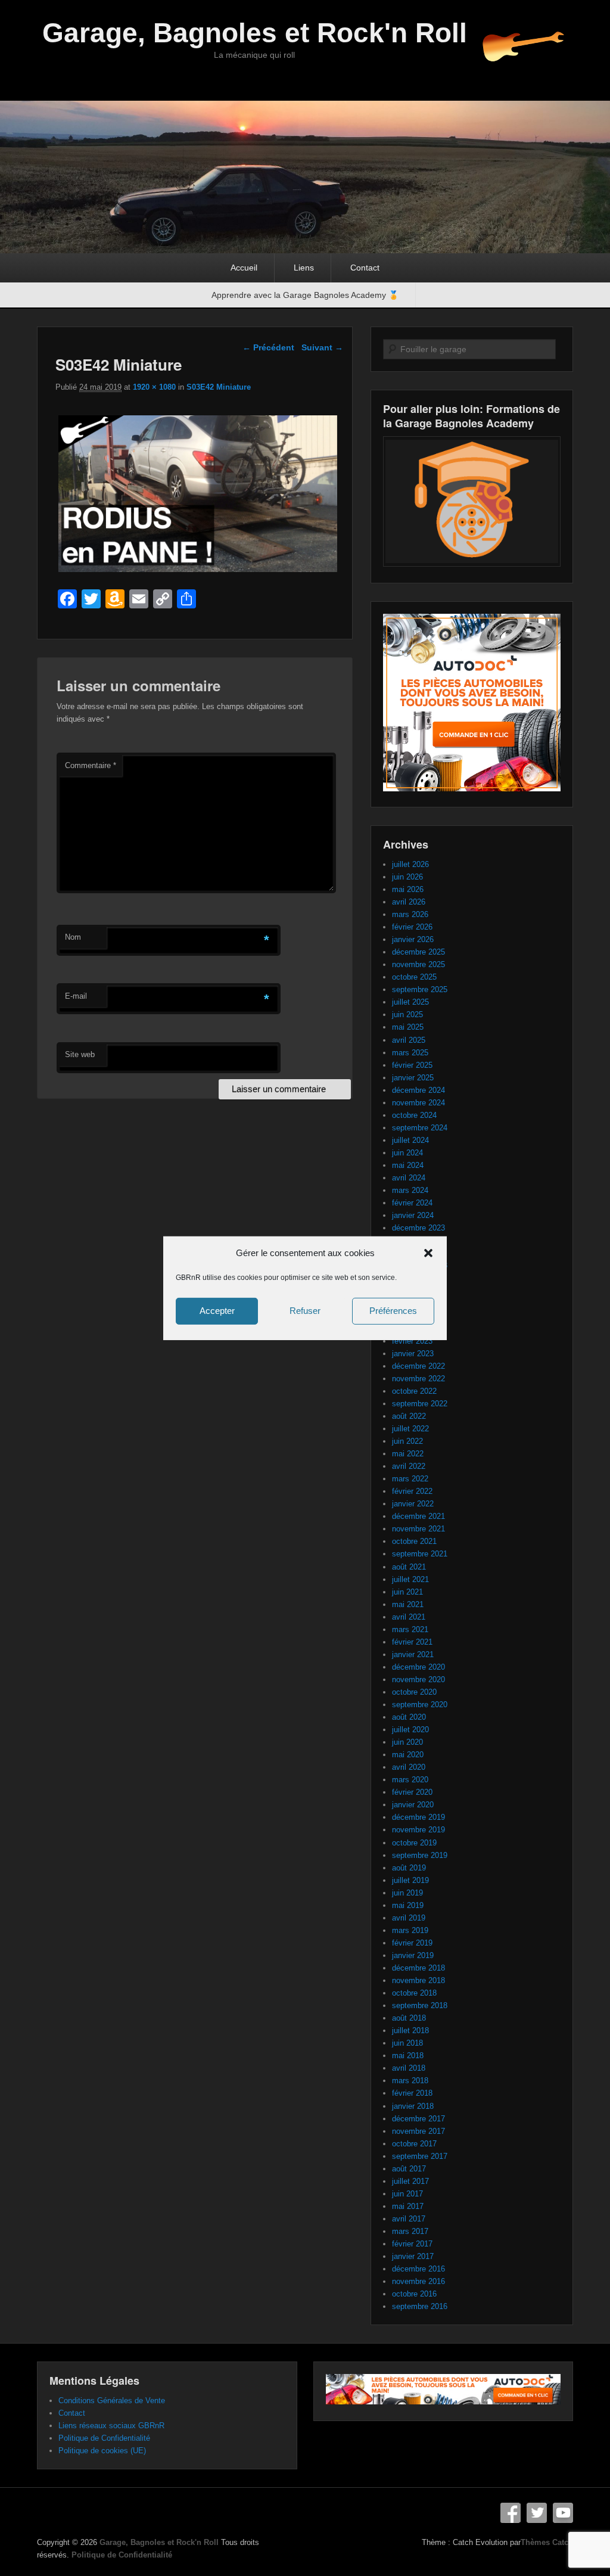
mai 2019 (408, 1905)
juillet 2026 (410, 864)
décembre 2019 (418, 1817)
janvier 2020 (413, 1805)
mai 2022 (408, 1454)
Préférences (393, 1311)
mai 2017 (408, 2206)
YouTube (563, 2513)
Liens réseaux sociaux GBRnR (111, 2426)
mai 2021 (408, 1604)
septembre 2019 (420, 1855)
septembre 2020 (420, 1705)
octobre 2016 (414, 2294)
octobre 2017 (414, 2144)
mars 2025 (410, 1053)
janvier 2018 (413, 2106)
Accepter (217, 1311)
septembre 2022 (420, 1404)
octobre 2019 (414, 1843)
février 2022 (412, 1491)
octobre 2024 (414, 1115)
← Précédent (268, 347)
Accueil (244, 268)
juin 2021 (407, 1592)
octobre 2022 (414, 1391)
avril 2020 (409, 1767)
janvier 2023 (413, 1354)
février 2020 (412, 1792)
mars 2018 (410, 2081)
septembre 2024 (420, 1128)
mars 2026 (410, 914)
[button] (428, 1253)
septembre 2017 (420, 2156)
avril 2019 (409, 1918)
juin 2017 (407, 2194)
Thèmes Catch (547, 2542)
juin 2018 (407, 2043)
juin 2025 (407, 1014)
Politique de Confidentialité (104, 2438)
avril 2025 (409, 1040)
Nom (73, 937)
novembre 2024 (418, 1103)
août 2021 (409, 1567)
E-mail (76, 996)
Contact (365, 268)
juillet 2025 (410, 1002)
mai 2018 (408, 2055)
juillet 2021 (410, 1579)
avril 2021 (409, 1617)
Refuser (305, 1311)
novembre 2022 (418, 1379)
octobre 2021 (414, 1541)
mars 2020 (410, 1780)
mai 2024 (408, 1165)
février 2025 (412, 1065)
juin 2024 (407, 1153)
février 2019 (412, 1943)
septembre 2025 (420, 989)
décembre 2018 (418, 1968)
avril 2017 (409, 2219)
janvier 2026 (413, 939)
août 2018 (409, 2018)
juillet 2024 (410, 1140)
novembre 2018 (418, 1980)
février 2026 (412, 927)
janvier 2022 (413, 1504)
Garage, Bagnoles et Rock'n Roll (255, 33)
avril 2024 (409, 1178)
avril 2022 (409, 1466)
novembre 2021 (418, 1529)
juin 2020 (407, 1742)
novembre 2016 (418, 2281)
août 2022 (409, 1416)
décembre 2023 (418, 1228)
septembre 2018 (420, 2005)
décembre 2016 (418, 2269)
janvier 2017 (413, 2256)
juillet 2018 (410, 2030)
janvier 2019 (413, 1955)
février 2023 (412, 1341)
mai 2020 (408, 1755)
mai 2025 (408, 1027)
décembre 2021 (418, 1516)
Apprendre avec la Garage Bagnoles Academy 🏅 (305, 295)
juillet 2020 (410, 1730)
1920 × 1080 (154, 387)
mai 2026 (408, 889)
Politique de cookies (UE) (102, 2451)
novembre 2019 (418, 1830)
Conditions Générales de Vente (112, 2401)
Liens (304, 268)
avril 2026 (409, 902)
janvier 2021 (413, 1654)
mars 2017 (410, 2231)
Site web (80, 1054)
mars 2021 (410, 1629)
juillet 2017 (410, 2181)
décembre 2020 (418, 1667)
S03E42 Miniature (219, 387)
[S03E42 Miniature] (197, 572)
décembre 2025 (418, 952)
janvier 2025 (413, 1078)
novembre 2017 (418, 2131)
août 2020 (409, 1717)
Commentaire (91, 765)
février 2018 (412, 2093)
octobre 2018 (414, 1993)
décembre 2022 (418, 1366)
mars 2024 (410, 1190)
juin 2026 (407, 877)
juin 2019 (407, 1893)
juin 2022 (407, 1441)
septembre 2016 (420, 2306)
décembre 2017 (418, 2119)
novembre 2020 (418, 1679)
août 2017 (409, 2169)
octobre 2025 (414, 977)
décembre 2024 (418, 1090)
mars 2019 (410, 1930)
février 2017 (412, 2244)
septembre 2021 (420, 1554)
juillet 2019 (410, 1880)
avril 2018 (409, 2068)
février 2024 (412, 1203)
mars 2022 (410, 1479)
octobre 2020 (414, 1692)
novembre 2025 (418, 964)
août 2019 (409, 1868)
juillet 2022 (410, 1429)
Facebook (511, 2513)
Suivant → (322, 347)
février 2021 (412, 1642)
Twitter (537, 2513)
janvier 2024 (413, 1215)
